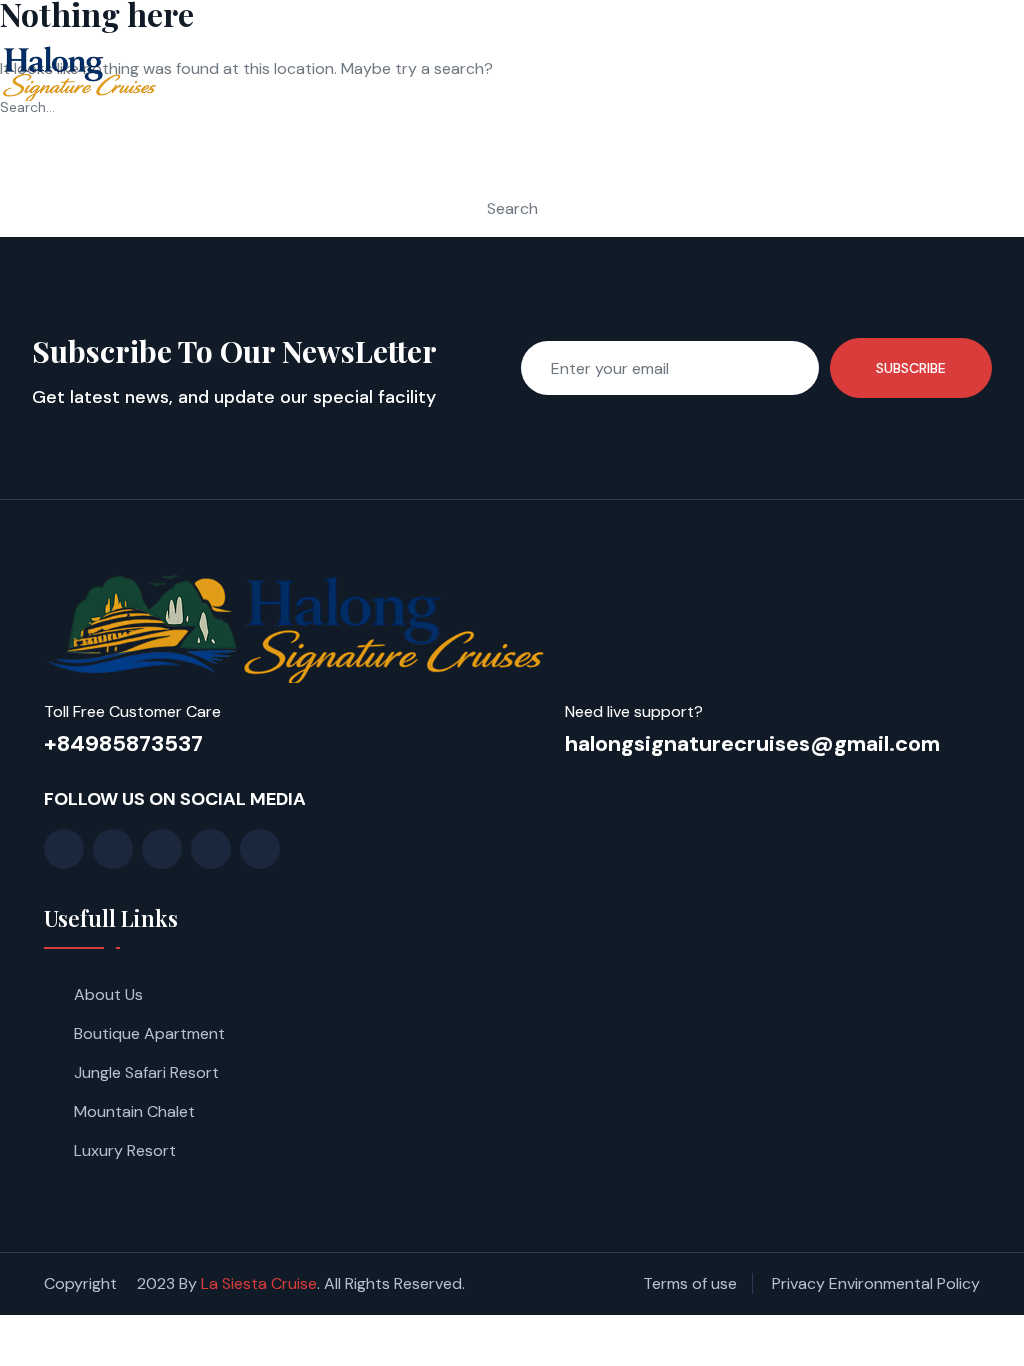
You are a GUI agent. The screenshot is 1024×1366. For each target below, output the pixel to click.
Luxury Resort (125, 1150)
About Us (108, 994)
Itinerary (636, 50)
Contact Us (932, 50)
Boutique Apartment (149, 1033)
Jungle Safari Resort (146, 1072)
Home (439, 50)
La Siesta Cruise (259, 1283)
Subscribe (911, 368)
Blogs (827, 50)
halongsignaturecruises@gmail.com (752, 743)
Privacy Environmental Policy (876, 1283)
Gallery (738, 50)
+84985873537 (123, 743)
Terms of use (690, 1283)
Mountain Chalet (134, 1111)
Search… (27, 107)
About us (530, 50)
